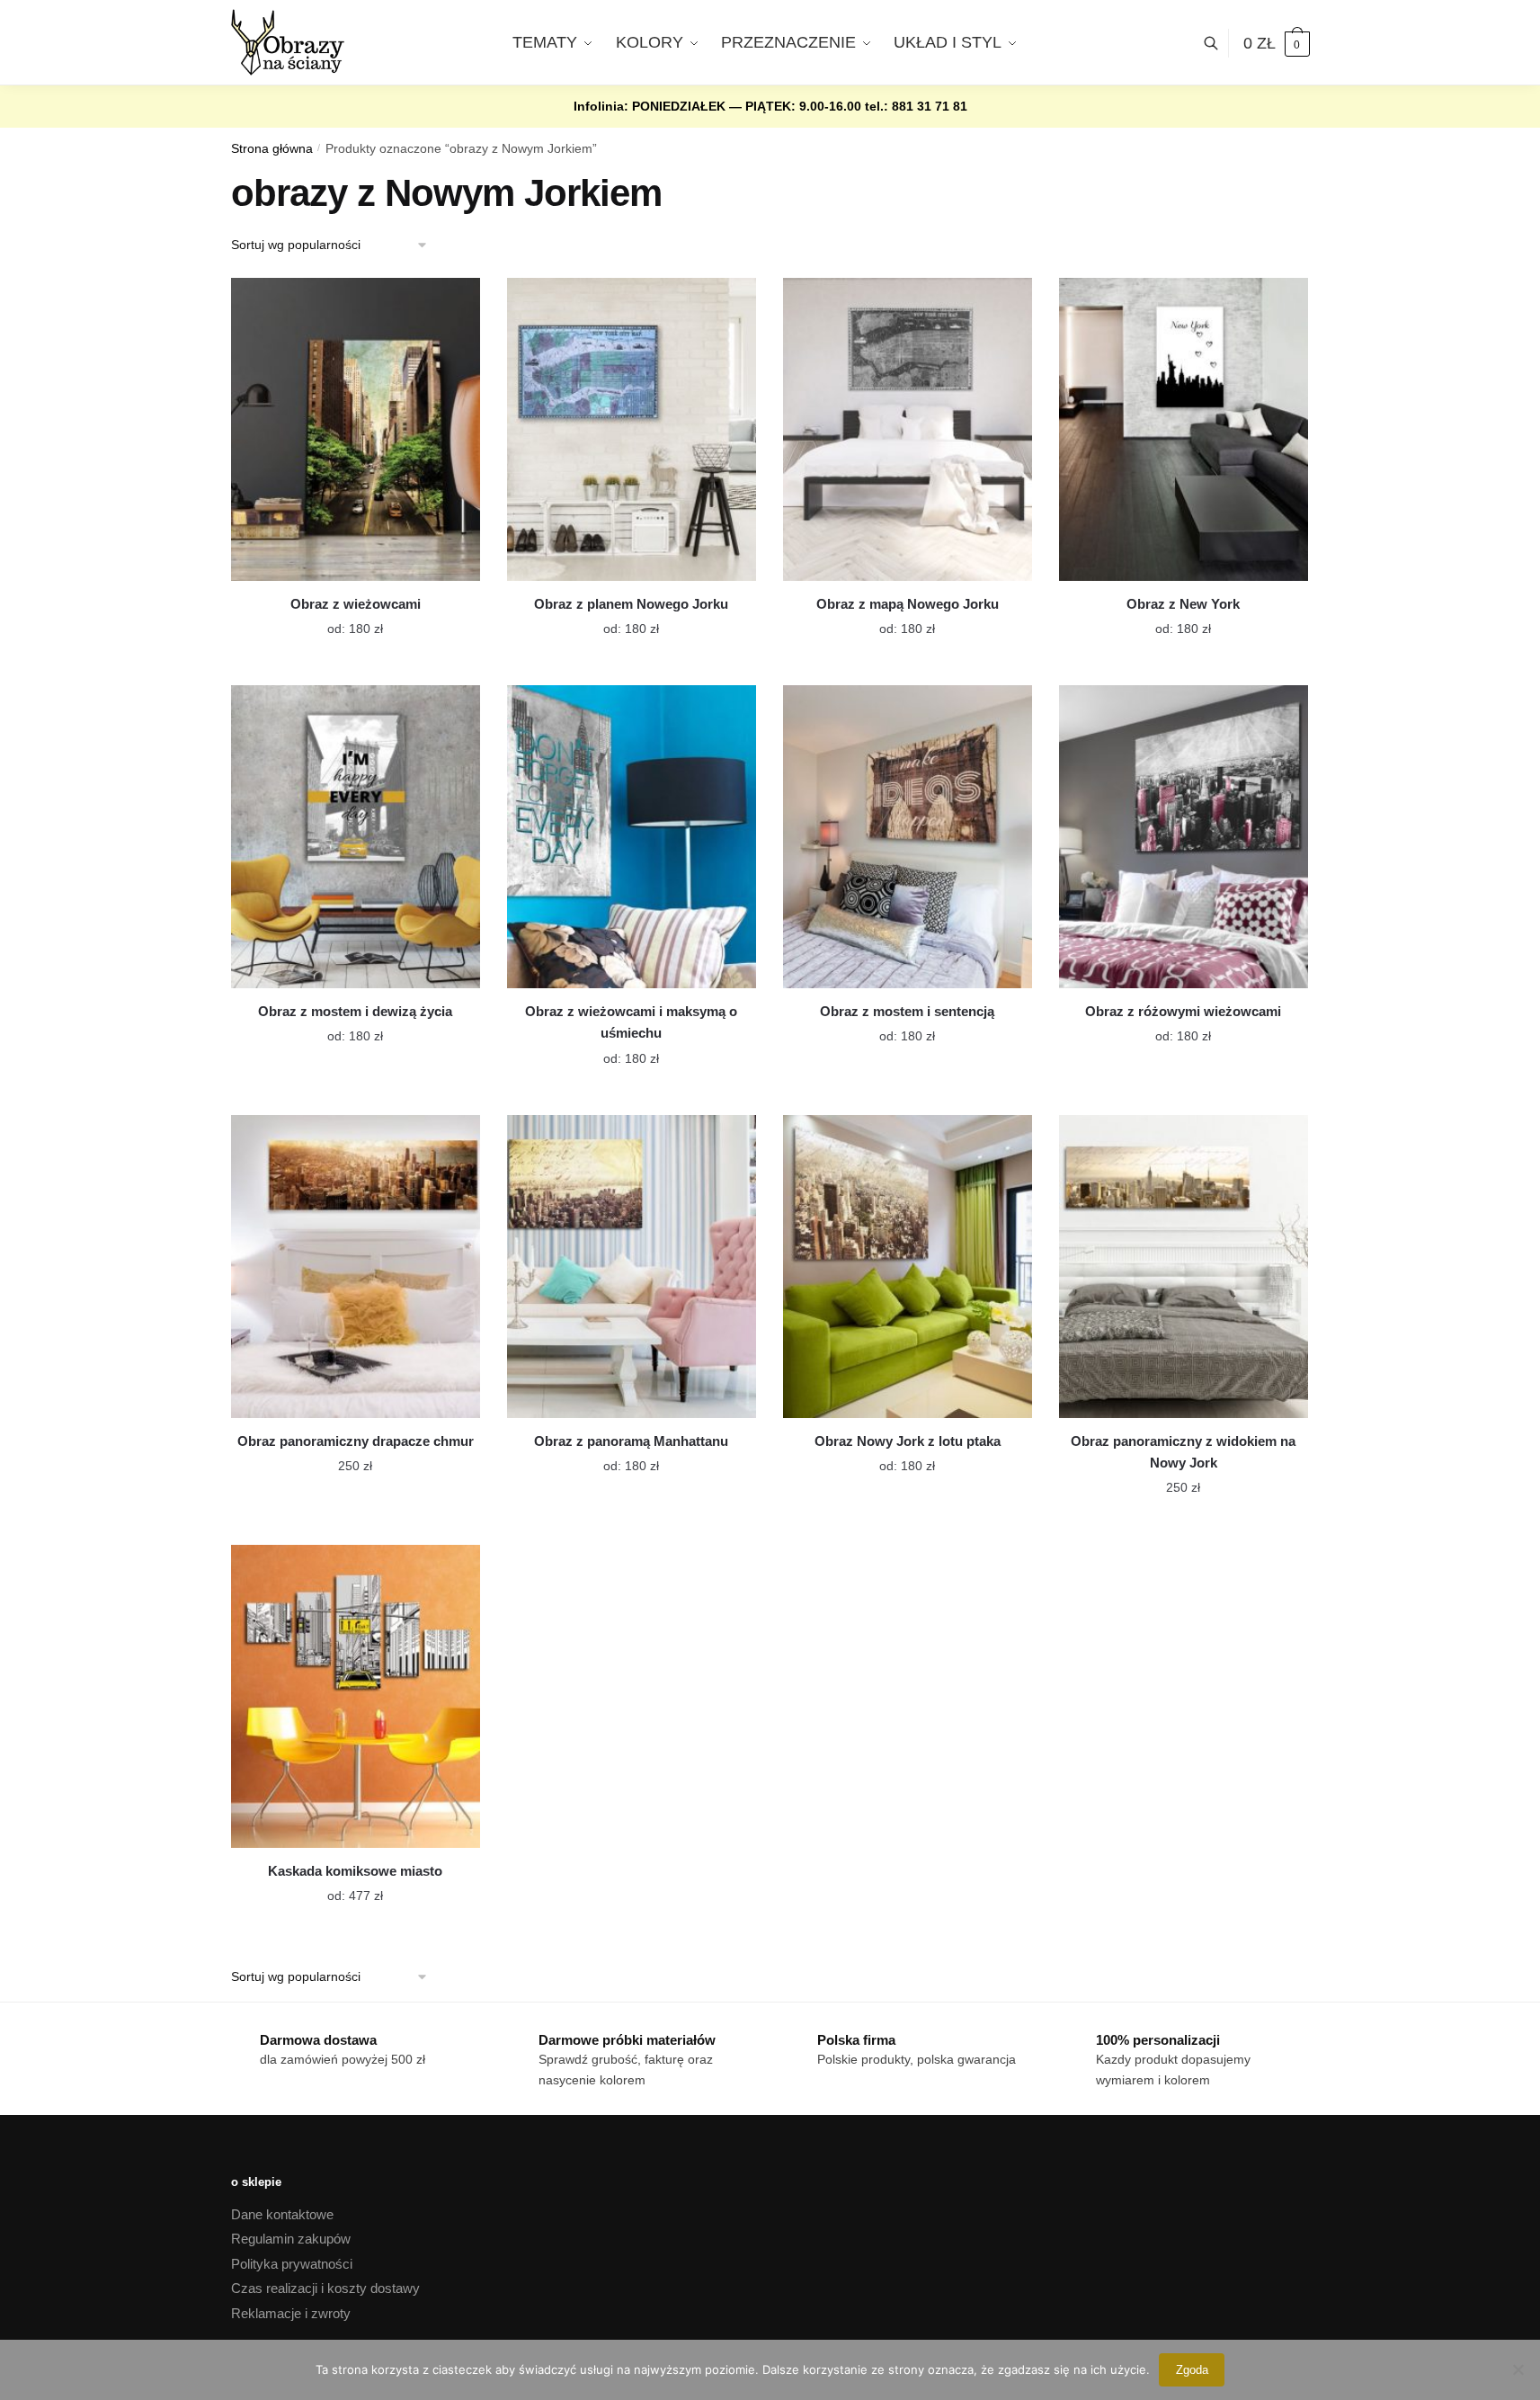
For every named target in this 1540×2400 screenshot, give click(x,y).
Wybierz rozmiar (342, 618)
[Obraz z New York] (1184, 429)
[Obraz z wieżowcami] (356, 429)
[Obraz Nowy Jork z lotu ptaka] (908, 1267)
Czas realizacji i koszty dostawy (325, 2288)
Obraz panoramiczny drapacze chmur (356, 1441)
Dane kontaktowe (282, 2214)
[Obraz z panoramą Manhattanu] (632, 1267)
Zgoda (1192, 2370)
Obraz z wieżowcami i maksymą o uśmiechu (631, 1022)
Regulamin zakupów (291, 2239)
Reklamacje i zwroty (291, 2313)
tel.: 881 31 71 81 (916, 106)
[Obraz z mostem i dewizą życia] (356, 837)
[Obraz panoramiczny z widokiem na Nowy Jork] (1184, 1267)
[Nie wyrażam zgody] (1518, 2369)
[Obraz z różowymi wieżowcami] (1184, 837)
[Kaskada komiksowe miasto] (356, 1696)
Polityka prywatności (292, 2264)
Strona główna (272, 149)
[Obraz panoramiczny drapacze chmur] (356, 1267)
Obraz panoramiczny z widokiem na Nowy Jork (1183, 1452)
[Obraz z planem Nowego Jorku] (632, 429)
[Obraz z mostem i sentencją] (908, 837)
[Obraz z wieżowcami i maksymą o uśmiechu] (632, 837)
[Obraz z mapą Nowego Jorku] (908, 429)
